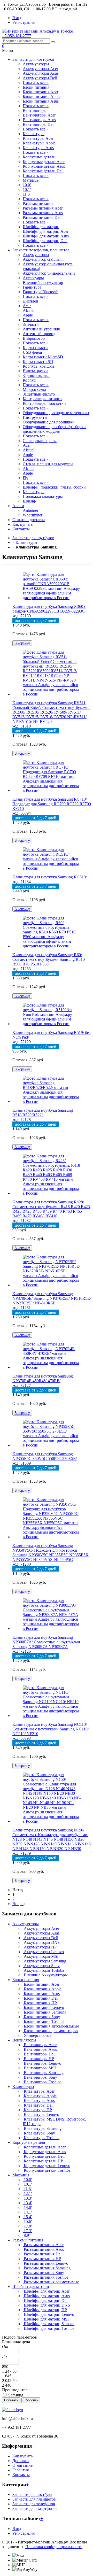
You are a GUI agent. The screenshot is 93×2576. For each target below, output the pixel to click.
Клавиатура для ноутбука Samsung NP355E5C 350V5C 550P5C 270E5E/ (45, 1456)
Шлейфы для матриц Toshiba (49, 2328)
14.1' (27, 2212)
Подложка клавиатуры (43, 496)
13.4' (27, 2203)
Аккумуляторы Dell (40, 78)
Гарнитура (32, 287)
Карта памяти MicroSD (43, 357)
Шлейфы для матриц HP (45, 2310)
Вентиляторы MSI (39, 2068)
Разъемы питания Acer (43, 208)
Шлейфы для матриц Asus (46, 236)
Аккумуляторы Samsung (44, 1961)
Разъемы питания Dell (42, 217)
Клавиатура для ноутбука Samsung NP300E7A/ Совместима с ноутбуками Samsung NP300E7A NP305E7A (46, 1642)
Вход (17, 18)
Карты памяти (35, 348)
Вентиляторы (35, 110)
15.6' (27, 2221)
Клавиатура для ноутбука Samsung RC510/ (50, 877)
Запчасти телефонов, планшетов (41, 250)
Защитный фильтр (39, 394)
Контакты (21, 529)
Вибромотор (34, 338)
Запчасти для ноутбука (32, 2494)
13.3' (27, 2198)
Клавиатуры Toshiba (41, 2138)
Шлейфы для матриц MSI (46, 2319)
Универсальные (37, 2035)
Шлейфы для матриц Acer (46, 231)
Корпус (29, 380)
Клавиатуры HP (37, 2110)
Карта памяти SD (38, 362)
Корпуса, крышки (38, 366)
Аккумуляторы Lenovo (43, 1952)
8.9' (26, 2235)
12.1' (27, 2194)
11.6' (27, 194)
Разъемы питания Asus (43, 213)
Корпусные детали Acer (44, 162)
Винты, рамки (35, 371)
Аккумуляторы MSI (41, 1956)
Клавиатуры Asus (38, 148)
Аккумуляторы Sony (41, 1966)
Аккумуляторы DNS (41, 1942)
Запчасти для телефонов (34, 2504)
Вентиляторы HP (38, 2059)
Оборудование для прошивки (49, 422)
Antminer (30, 510)
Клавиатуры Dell (38, 2105)
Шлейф (29, 501)
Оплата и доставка (29, 520)
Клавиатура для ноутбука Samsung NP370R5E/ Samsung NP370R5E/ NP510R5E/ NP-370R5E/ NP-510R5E (52, 1298)
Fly (25, 478)
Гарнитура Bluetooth (41, 292)
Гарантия (21, 2470)
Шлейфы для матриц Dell (45, 241)
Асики (18, 506)
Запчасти (31, 324)
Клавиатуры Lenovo (41, 2114)
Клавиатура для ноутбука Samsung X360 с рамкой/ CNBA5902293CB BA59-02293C (49, 609)
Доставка (21, 2461)
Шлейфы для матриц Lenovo (48, 2314)
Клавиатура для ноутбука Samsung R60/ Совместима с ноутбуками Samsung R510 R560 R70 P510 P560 (49, 959)
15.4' (27, 2217)
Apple (28, 315)
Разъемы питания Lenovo (45, 2263)
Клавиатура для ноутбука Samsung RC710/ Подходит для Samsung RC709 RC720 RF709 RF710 (52, 804)
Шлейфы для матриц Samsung (50, 2324)
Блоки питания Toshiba (44, 2021)
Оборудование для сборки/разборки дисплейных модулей (54, 429)
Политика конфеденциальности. (54, 2547)
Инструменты (35, 417)
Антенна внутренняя (41, 329)
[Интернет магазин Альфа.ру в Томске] (37, 31)
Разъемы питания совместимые (51, 2282)
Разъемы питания (38, 203)
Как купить (22, 524)
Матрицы (31, 180)
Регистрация (24, 22)
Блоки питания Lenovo (43, 2008)
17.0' (27, 2226)
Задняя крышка (36, 376)
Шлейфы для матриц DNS (46, 2305)
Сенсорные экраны (40, 441)
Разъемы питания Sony (43, 2273)
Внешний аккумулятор (43, 283)
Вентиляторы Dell (39, 124)
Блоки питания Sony (41, 2017)
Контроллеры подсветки (44, 403)
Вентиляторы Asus (39, 120)
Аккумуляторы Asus (41, 73)
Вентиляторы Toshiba (42, 2082)
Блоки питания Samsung (45, 2012)
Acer (27, 306)
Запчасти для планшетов (34, 2499)
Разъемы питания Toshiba (46, 2277)
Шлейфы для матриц (41, 227)
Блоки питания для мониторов (50, 2031)
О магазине (22, 2465)
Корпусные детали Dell (43, 171)
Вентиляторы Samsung (43, 2073)
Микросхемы (34, 389)
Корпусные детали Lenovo (47, 2166)
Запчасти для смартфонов (35, 2508)
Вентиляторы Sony (40, 2077)
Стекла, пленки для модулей (48, 464)
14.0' (27, 2207)
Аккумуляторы (36, 64)
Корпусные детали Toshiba (47, 2170)
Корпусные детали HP (43, 2161)
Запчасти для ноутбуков (33, 59)
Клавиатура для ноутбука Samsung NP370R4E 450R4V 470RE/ (43, 1378)
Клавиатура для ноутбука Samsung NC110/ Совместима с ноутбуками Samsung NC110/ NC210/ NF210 (51, 1729)
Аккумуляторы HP (40, 1947)
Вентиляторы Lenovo (42, 2063)
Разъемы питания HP (42, 2259)
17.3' (27, 2231)
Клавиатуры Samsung (42, 2128)
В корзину (22, 643)
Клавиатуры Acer (38, 138)
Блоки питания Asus (41, 101)
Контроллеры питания (42, 399)
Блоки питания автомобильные (51, 2026)
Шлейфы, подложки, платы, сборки (54, 487)
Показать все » (36, 83)
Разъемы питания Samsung (47, 2268)
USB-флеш (32, 352)
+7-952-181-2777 (17, 36)
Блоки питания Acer (41, 92)
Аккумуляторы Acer (40, 69)
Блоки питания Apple (42, 96)
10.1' (27, 189)
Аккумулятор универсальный (49, 273)
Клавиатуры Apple (39, 143)
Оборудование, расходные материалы (56, 413)
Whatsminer (33, 515)
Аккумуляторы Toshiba (43, 1970)
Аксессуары (33, 278)
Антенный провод (39, 334)
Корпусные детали (39, 157)
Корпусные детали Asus (44, 166)
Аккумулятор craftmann (43, 259)
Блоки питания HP (40, 2003)
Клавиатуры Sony (39, 2133)
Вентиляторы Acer (39, 115)
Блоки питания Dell (41, 1998)
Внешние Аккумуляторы (45, 1975)
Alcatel (29, 310)
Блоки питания (36, 87)
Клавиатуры (34, 134)
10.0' (27, 185)
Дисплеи (30, 301)
